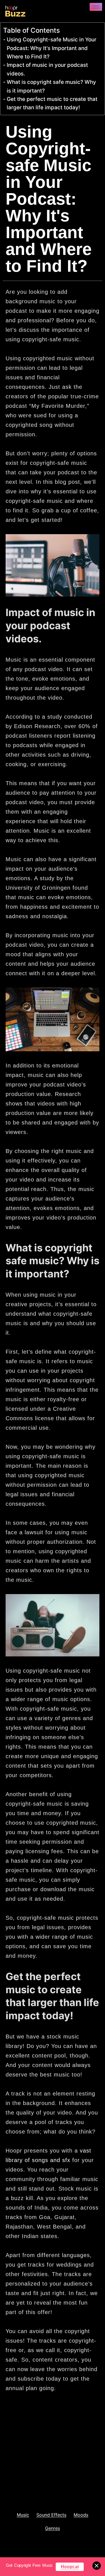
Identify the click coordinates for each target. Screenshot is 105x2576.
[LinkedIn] (26, 2478)
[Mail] (54, 2478)
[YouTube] (45, 2478)
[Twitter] (17, 2478)
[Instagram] (35, 2478)
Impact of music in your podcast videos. (47, 69)
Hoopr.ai (70, 2567)
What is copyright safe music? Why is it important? (51, 86)
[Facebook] (8, 2478)
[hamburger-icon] (96, 7)
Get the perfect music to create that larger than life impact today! (52, 103)
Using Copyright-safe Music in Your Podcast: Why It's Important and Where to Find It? (52, 48)
